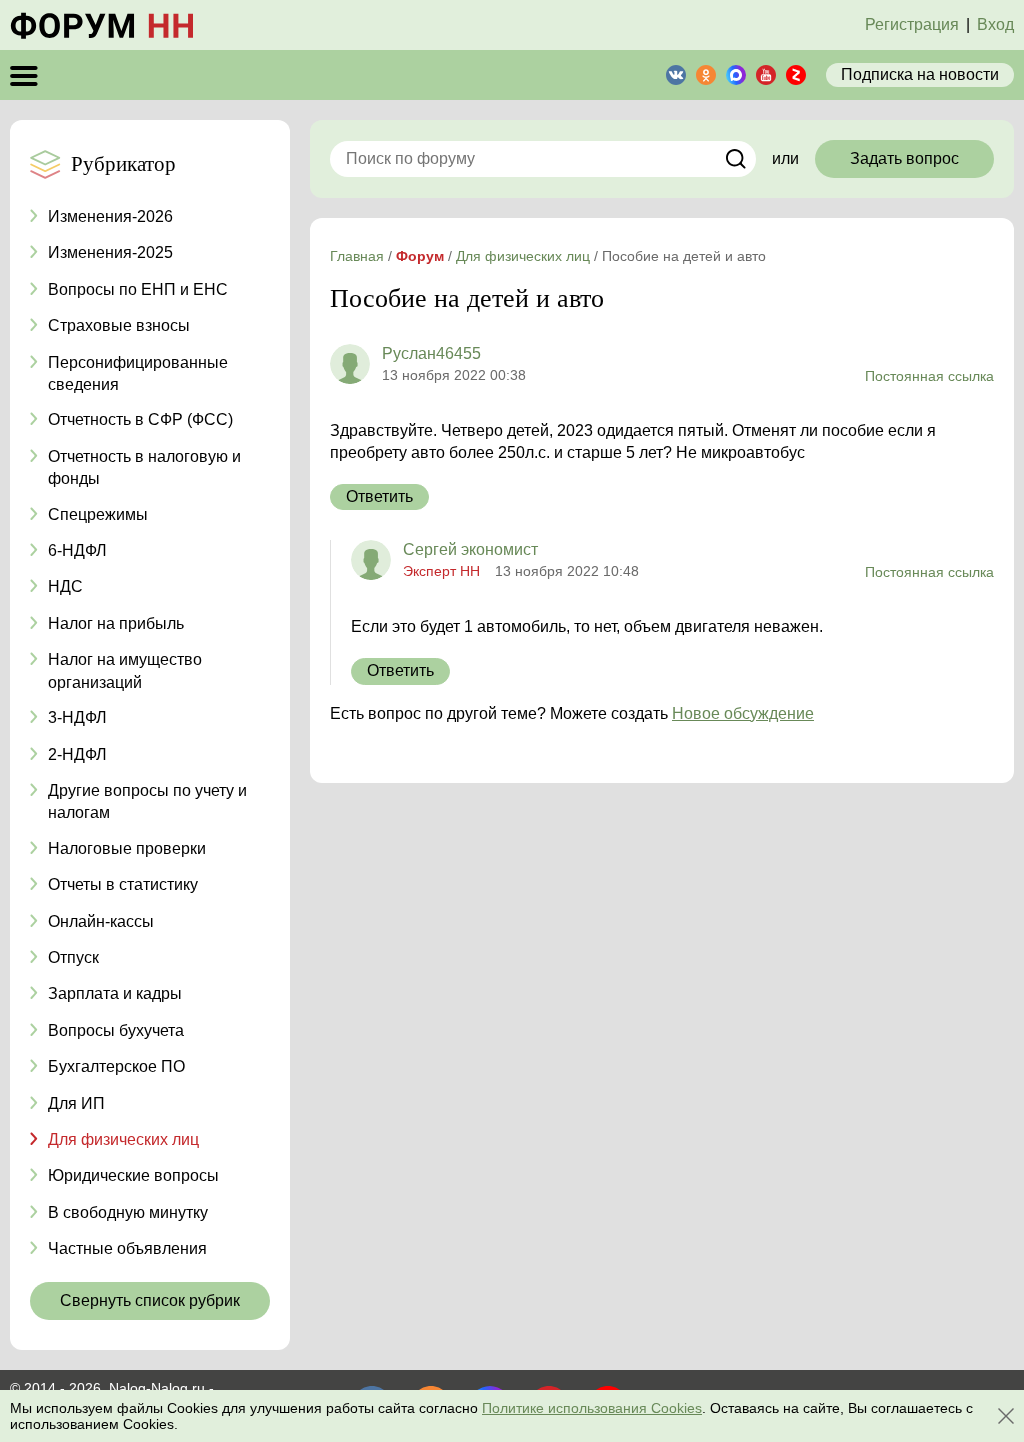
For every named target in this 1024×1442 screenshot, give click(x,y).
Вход (995, 24)
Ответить (379, 496)
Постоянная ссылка (929, 376)
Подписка (920, 74)
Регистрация (912, 24)
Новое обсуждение (743, 713)
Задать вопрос (904, 158)
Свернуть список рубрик (150, 1300)
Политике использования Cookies (592, 1408)
